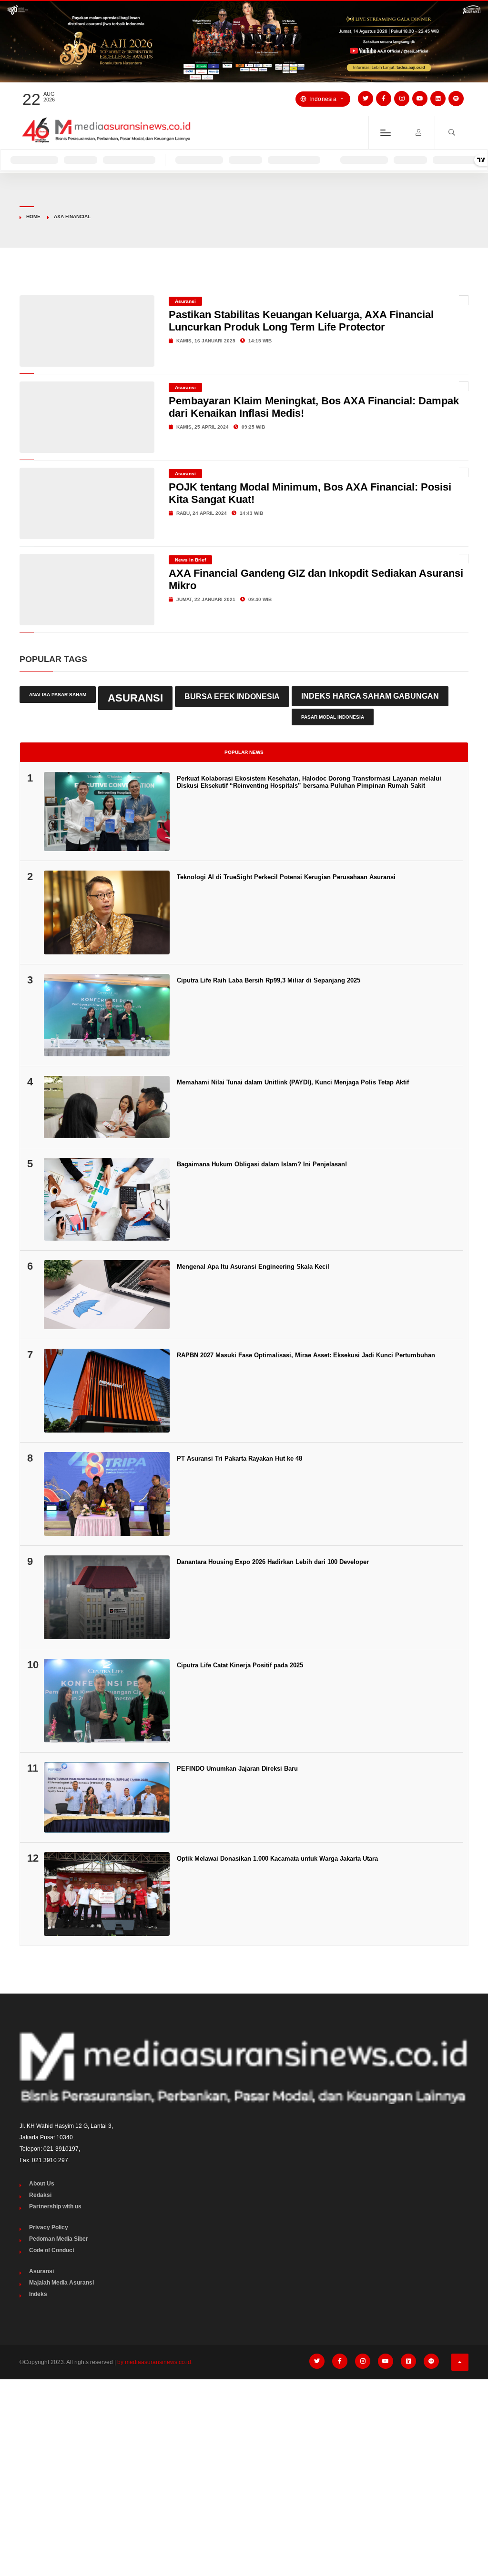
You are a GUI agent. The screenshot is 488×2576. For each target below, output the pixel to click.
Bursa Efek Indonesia (232, 696)
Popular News (244, 752)
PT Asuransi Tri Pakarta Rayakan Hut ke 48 (239, 1458)
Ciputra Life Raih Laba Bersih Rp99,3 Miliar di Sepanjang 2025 (269, 980)
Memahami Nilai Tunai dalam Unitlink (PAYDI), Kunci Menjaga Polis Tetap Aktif (293, 1082)
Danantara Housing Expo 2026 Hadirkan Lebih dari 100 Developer (273, 1562)
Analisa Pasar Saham (58, 695)
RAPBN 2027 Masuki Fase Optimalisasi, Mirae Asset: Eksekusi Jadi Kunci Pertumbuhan (306, 1355)
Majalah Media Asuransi (61, 2283)
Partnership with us (55, 2206)
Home (33, 216)
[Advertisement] (244, 2458)
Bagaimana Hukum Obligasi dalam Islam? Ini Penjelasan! (262, 1164)
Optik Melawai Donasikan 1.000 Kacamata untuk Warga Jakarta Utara (277, 1859)
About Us (42, 2184)
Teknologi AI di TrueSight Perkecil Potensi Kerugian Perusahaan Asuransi (286, 877)
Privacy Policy (49, 2227)
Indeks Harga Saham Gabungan (370, 696)
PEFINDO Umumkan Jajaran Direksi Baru (237, 1769)
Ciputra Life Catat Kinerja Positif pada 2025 (240, 1665)
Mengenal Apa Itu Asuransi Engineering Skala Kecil (253, 1267)
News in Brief (190, 560)
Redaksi (40, 2195)
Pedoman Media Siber (59, 2239)
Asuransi (185, 301)
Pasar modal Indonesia (333, 717)
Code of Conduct (52, 2250)
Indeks (38, 2294)
